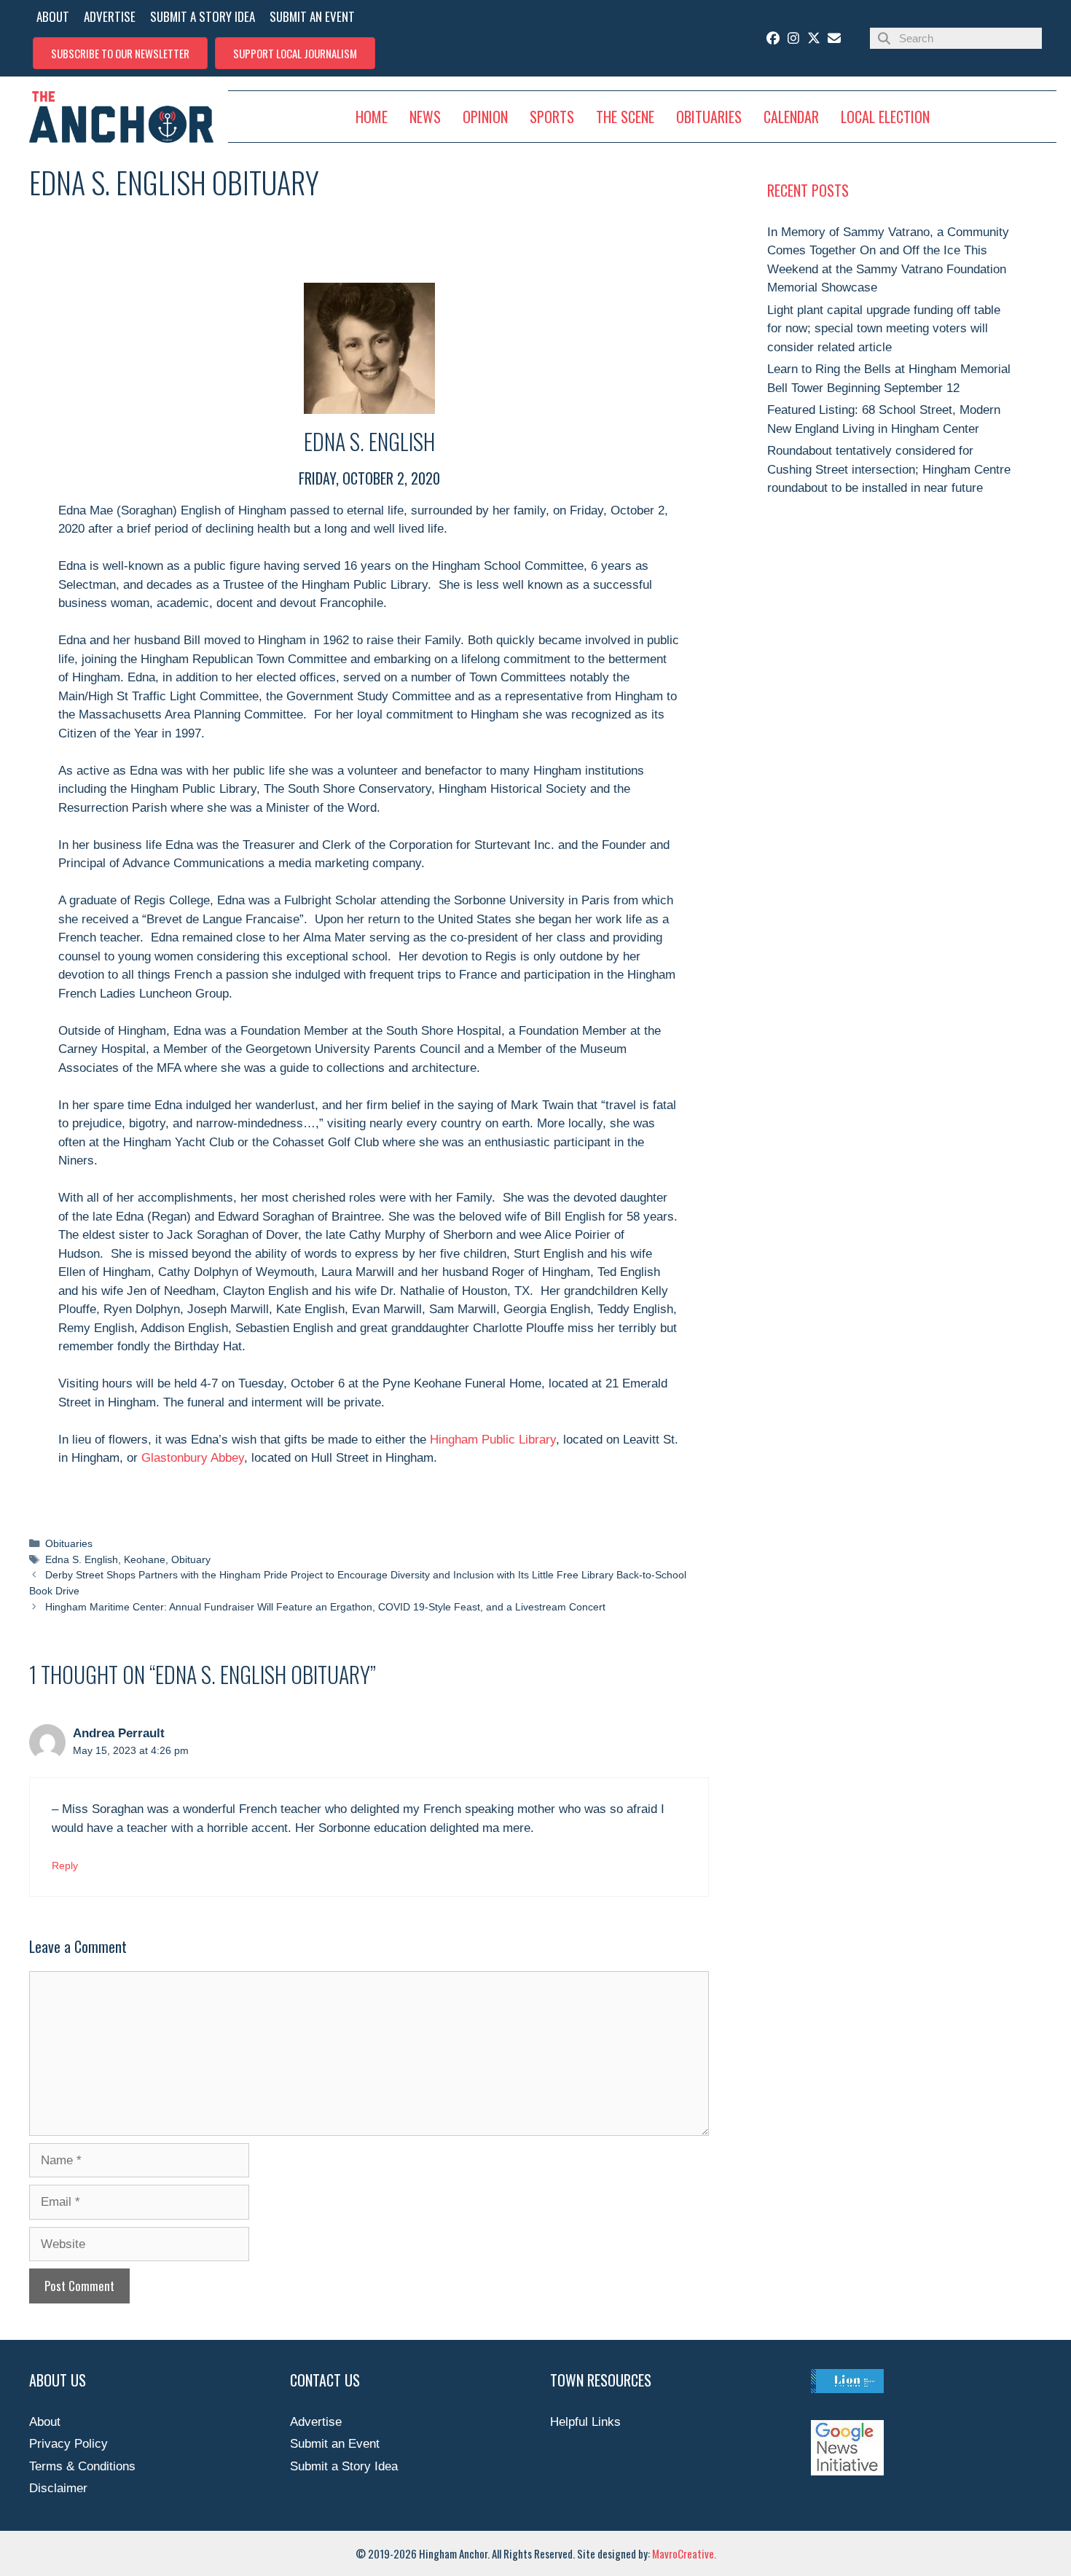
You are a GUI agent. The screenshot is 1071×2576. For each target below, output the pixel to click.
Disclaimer (58, 2488)
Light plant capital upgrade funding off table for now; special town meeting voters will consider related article (884, 329)
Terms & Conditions (82, 2466)
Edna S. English (82, 1559)
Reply (65, 1866)
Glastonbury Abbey (193, 1458)
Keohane (145, 1559)
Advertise (316, 2422)
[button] (120, 53)
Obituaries (69, 1543)
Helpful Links (585, 2422)
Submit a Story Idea (344, 2466)
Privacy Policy (68, 2444)
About (45, 2422)
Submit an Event (335, 2444)
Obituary (191, 1559)
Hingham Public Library (493, 1440)
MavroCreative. (684, 2553)
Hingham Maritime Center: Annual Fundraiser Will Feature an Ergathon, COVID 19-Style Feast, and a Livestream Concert (325, 1607)
